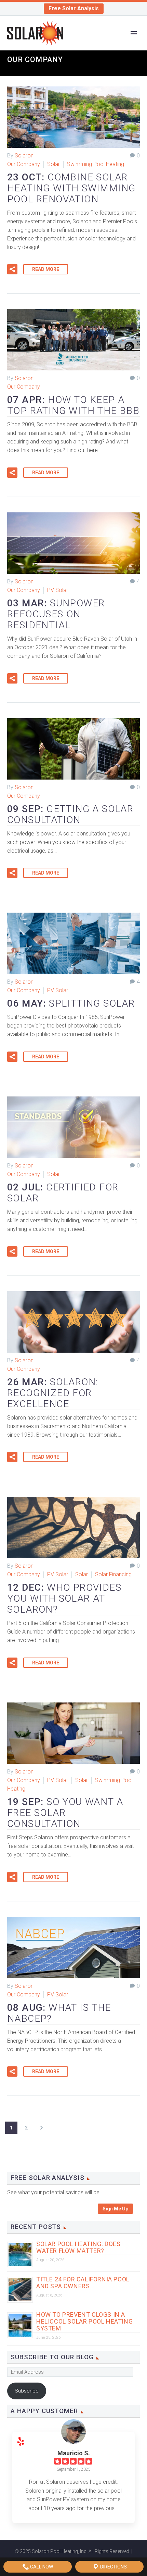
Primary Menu (134, 33)
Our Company (24, 164)
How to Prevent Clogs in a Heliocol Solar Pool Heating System (84, 2321)
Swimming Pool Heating (96, 164)
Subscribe (27, 2391)
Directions (113, 2567)
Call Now (41, 2567)
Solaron (24, 156)
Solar (54, 164)
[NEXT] (41, 2128)
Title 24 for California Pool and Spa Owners (83, 2283)
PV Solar (58, 590)
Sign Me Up (115, 2209)
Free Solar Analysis (74, 8)
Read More (46, 269)
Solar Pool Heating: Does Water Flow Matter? (78, 2247)
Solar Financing (113, 1574)
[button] (12, 269)
